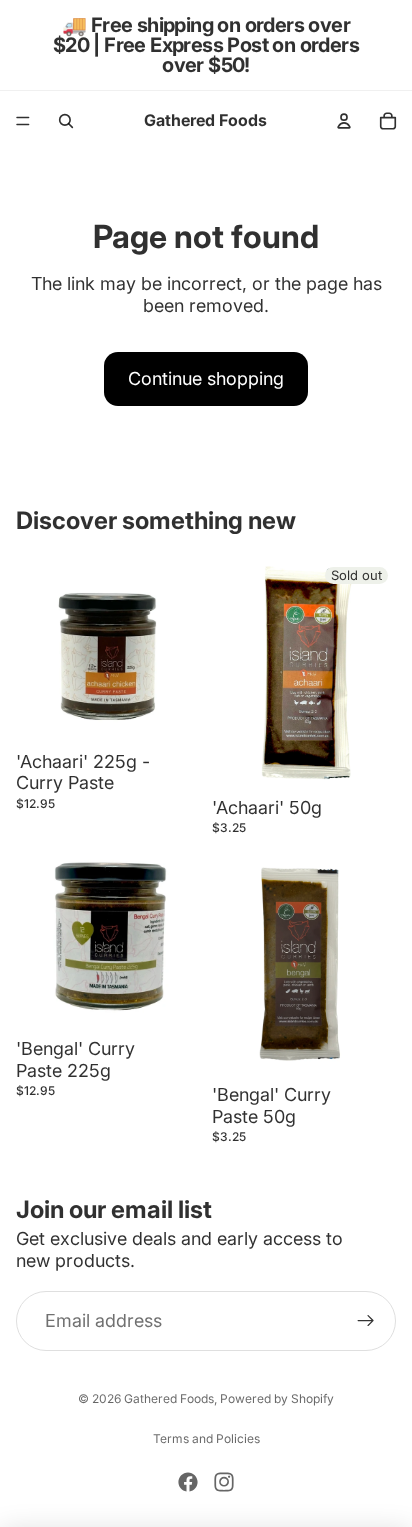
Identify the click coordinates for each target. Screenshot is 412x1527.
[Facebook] (188, 1482)
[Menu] (23, 121)
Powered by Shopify (277, 1398)
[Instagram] (224, 1482)
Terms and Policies (206, 1438)
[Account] (344, 121)
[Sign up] (366, 1321)
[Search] (66, 121)
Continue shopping (206, 378)
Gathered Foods (169, 1398)
